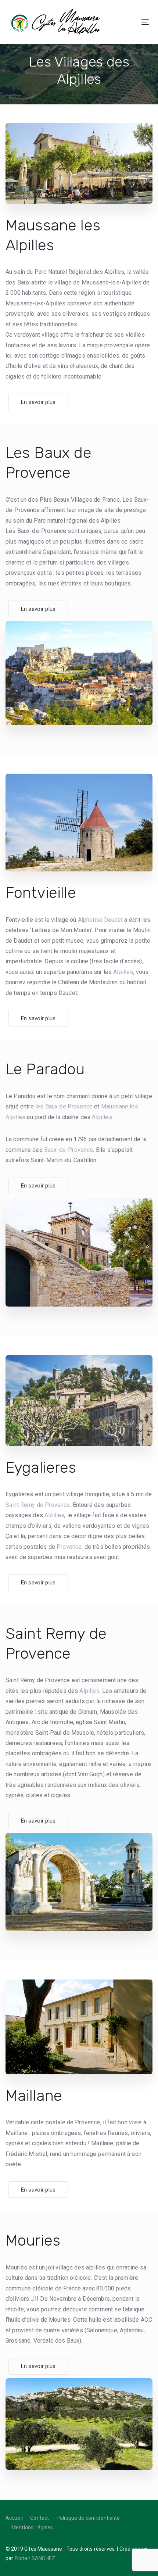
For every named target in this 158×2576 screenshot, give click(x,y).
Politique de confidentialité (88, 2518)
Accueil (14, 2518)
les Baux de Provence (64, 1106)
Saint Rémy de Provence (38, 1505)
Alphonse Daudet (100, 920)
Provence (69, 1547)
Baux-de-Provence (69, 1150)
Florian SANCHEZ (35, 2558)
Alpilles (123, 972)
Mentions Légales (32, 2527)
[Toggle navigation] (121, 22)
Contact (39, 2518)
